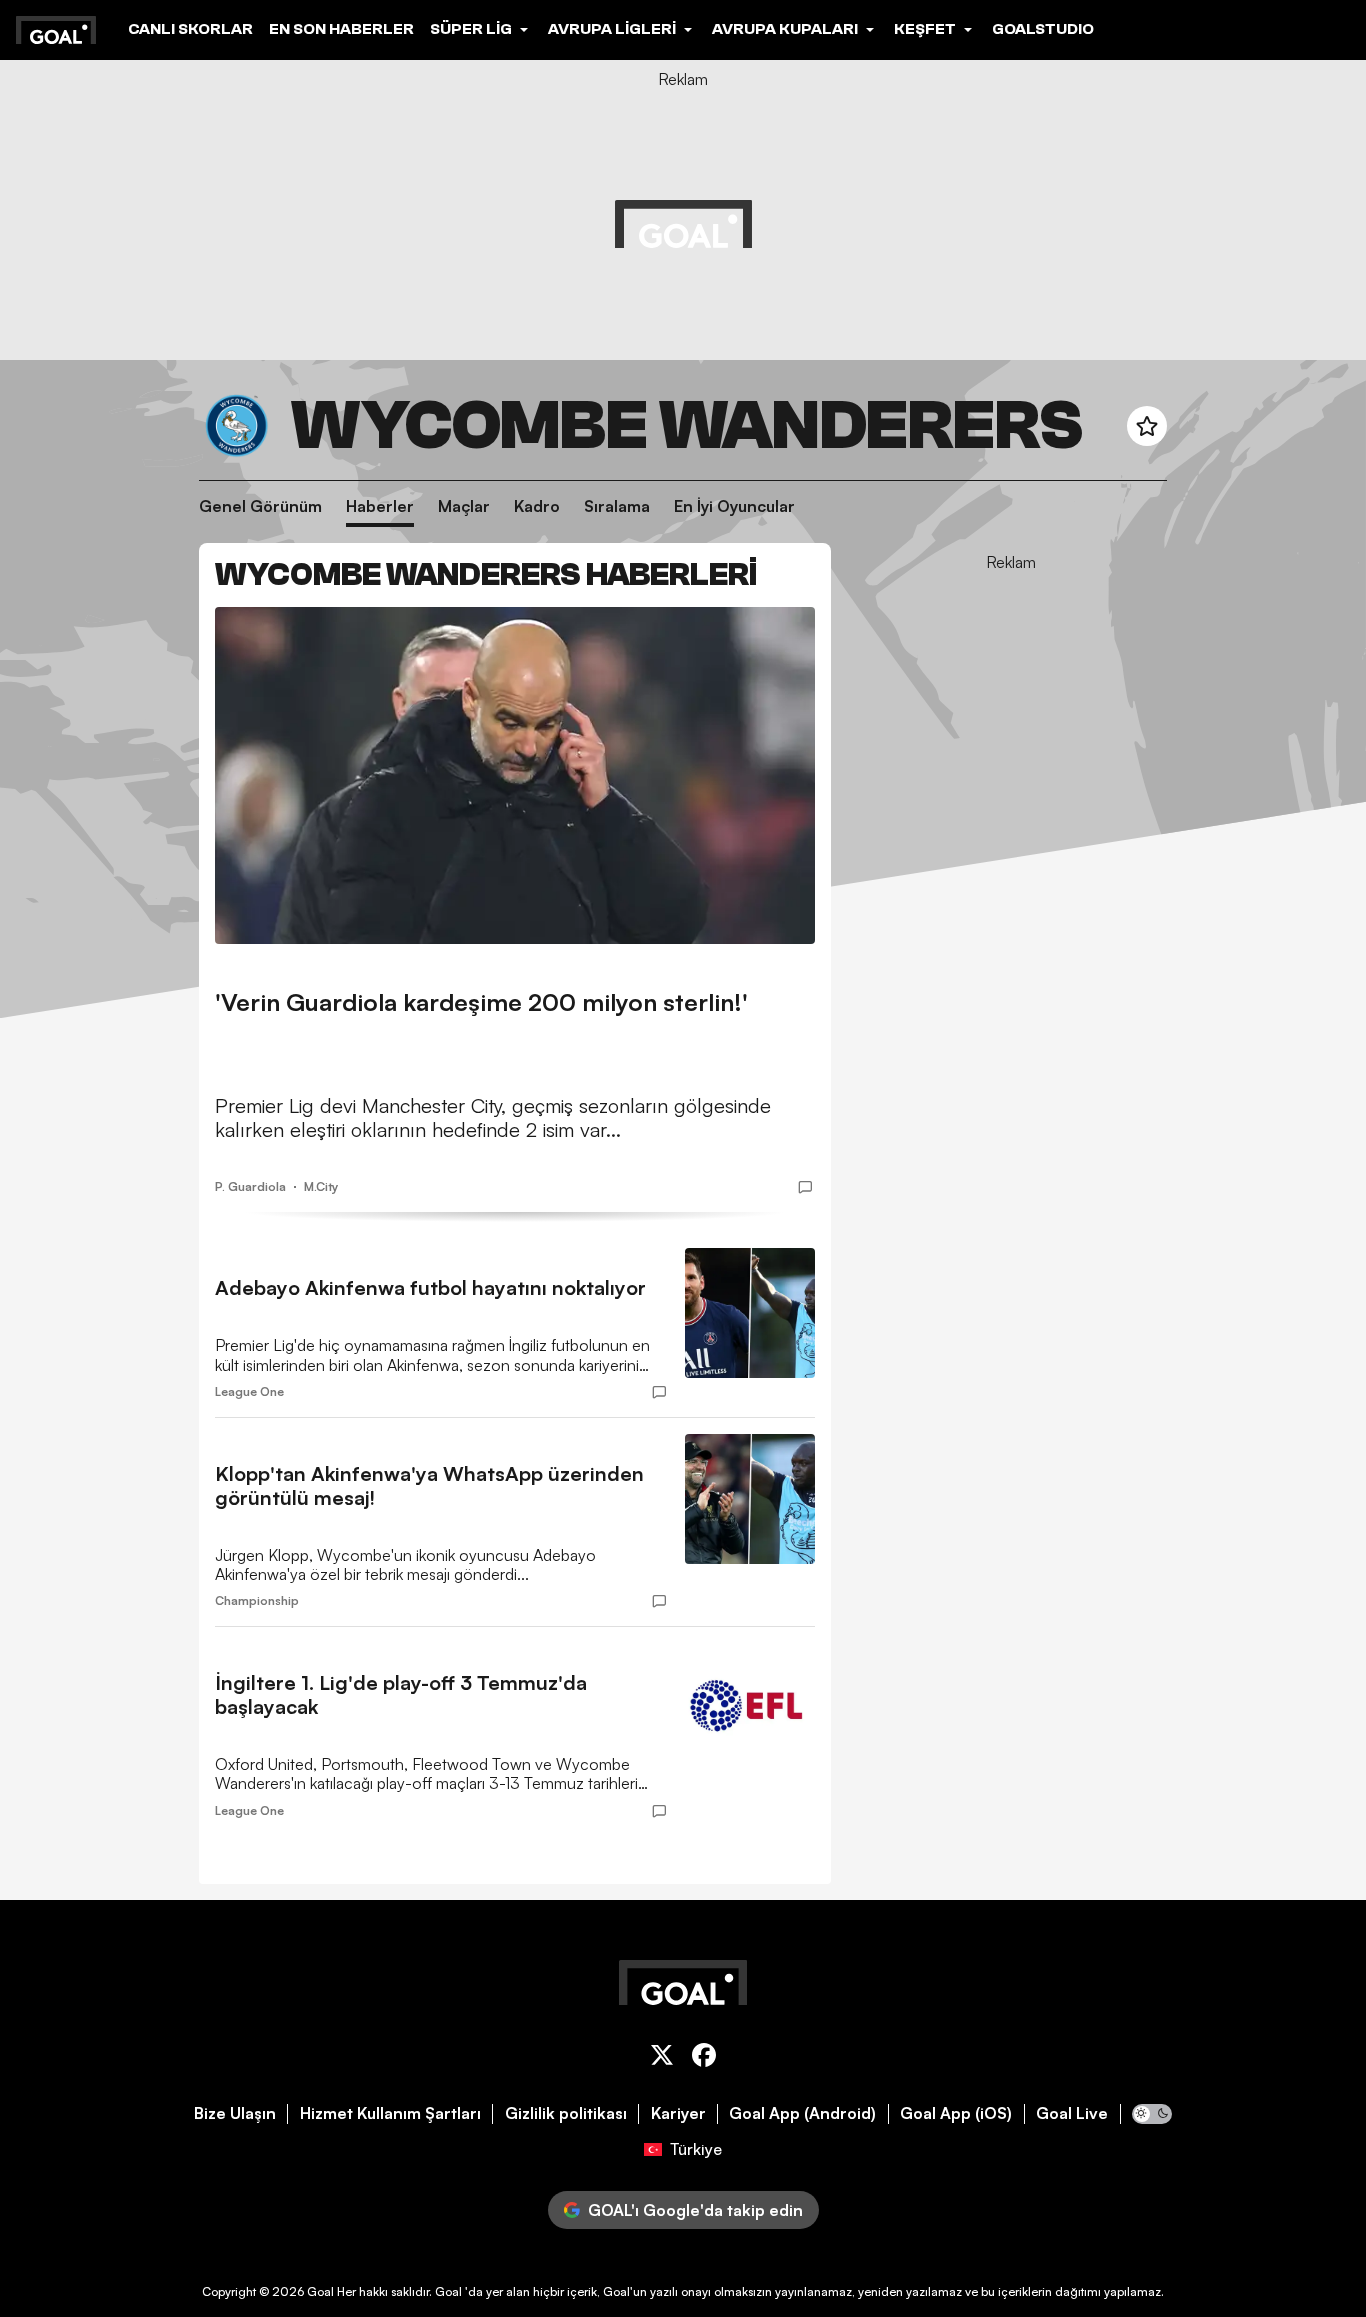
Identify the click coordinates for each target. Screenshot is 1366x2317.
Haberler (380, 506)
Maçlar (464, 506)
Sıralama (617, 506)
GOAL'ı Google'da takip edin (695, 2210)
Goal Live (1072, 2113)
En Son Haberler (341, 29)
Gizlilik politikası (566, 2113)
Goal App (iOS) (956, 2113)
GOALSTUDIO (1043, 29)
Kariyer (678, 2113)
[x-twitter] (662, 2058)
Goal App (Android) (802, 2113)
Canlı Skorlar (190, 29)
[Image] (515, 775)
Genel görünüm (260, 506)
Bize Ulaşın (235, 2113)
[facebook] (704, 2058)
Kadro (537, 506)
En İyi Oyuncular (734, 506)
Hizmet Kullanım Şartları (390, 2113)
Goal (320, 2291)
